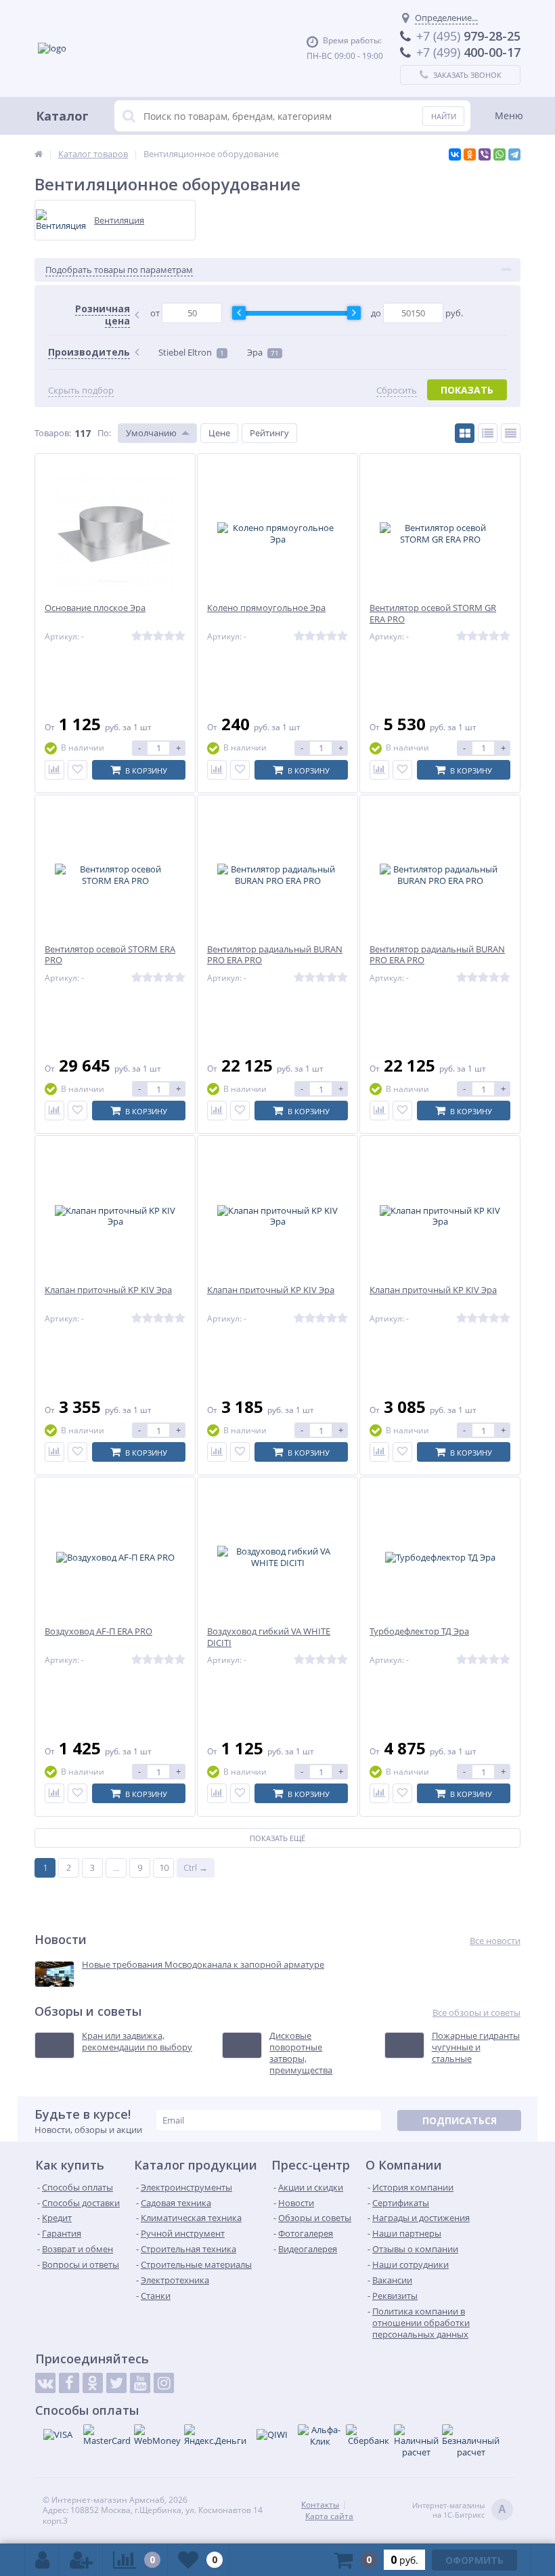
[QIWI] (272, 2434)
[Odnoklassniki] (93, 2383)
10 (164, 1867)
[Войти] (42, 2560)
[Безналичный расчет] (471, 2441)
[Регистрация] (81, 2560)
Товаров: (53, 433)
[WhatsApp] (500, 154)
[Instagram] (164, 2383)
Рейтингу (269, 433)
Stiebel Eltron (191, 352)
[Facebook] (69, 2383)
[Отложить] (77, 770)
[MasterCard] (107, 2435)
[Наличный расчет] (416, 2441)
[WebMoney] (157, 2435)
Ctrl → (196, 1867)
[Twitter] (116, 2383)
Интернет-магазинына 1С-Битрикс (459, 2510)
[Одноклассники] (470, 154)
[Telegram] (514, 154)
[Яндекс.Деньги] (215, 2435)
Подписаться (460, 2120)
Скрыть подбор (81, 390)
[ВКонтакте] (455, 154)
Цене (219, 433)
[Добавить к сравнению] (54, 770)
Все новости (495, 1941)
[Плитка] (465, 433)
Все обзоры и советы (476, 2013)
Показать (467, 390)
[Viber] (485, 154)
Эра (263, 352)
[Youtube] (140, 2383)
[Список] (488, 433)
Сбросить (397, 390)
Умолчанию (151, 433)
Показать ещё (277, 1838)
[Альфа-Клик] (320, 2436)
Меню (509, 115)
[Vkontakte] (45, 2383)
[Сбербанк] (368, 2435)
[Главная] (39, 154)
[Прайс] (511, 433)
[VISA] (58, 2434)
